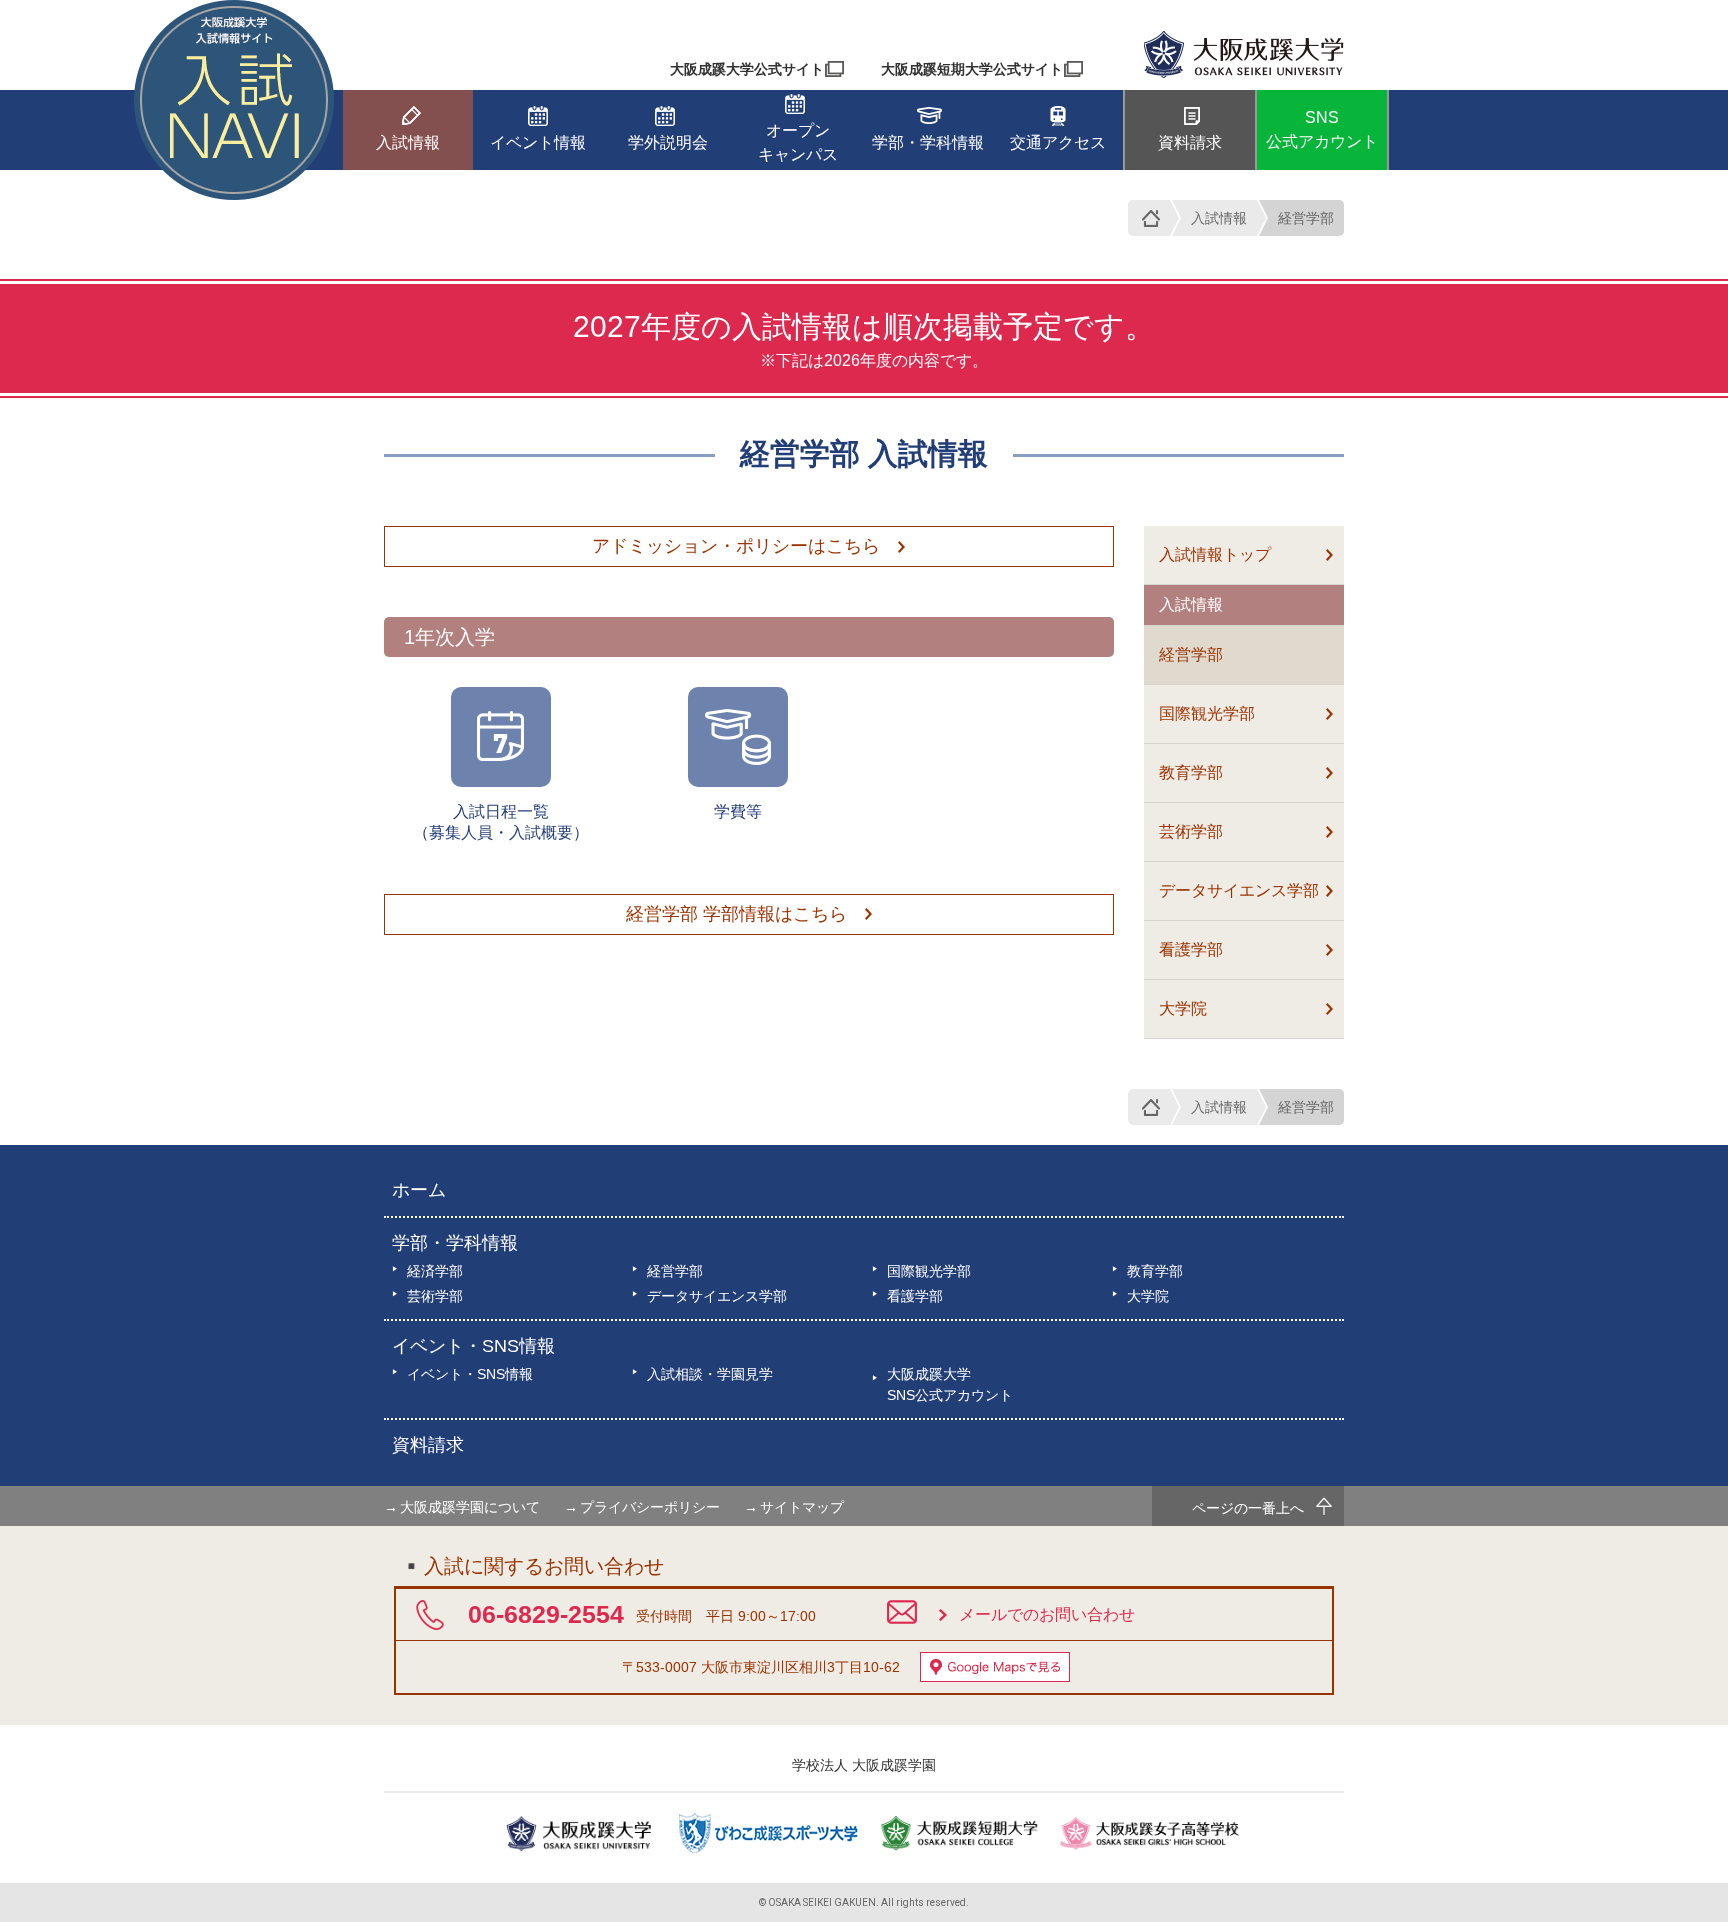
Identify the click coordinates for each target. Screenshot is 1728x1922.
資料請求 (428, 1445)
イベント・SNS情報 (473, 1346)
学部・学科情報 (455, 1243)
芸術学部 (1191, 831)
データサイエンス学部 (1239, 890)
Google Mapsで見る (995, 1667)
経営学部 (1306, 218)
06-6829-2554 (546, 1614)
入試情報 (1219, 218)
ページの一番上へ (1248, 1508)
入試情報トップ (1215, 554)
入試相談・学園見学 (710, 1374)
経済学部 (435, 1271)
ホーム (419, 1190)
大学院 (1183, 1008)
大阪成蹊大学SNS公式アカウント (950, 1384)
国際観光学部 (1207, 713)
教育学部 (1191, 772)
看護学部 (1191, 949)
